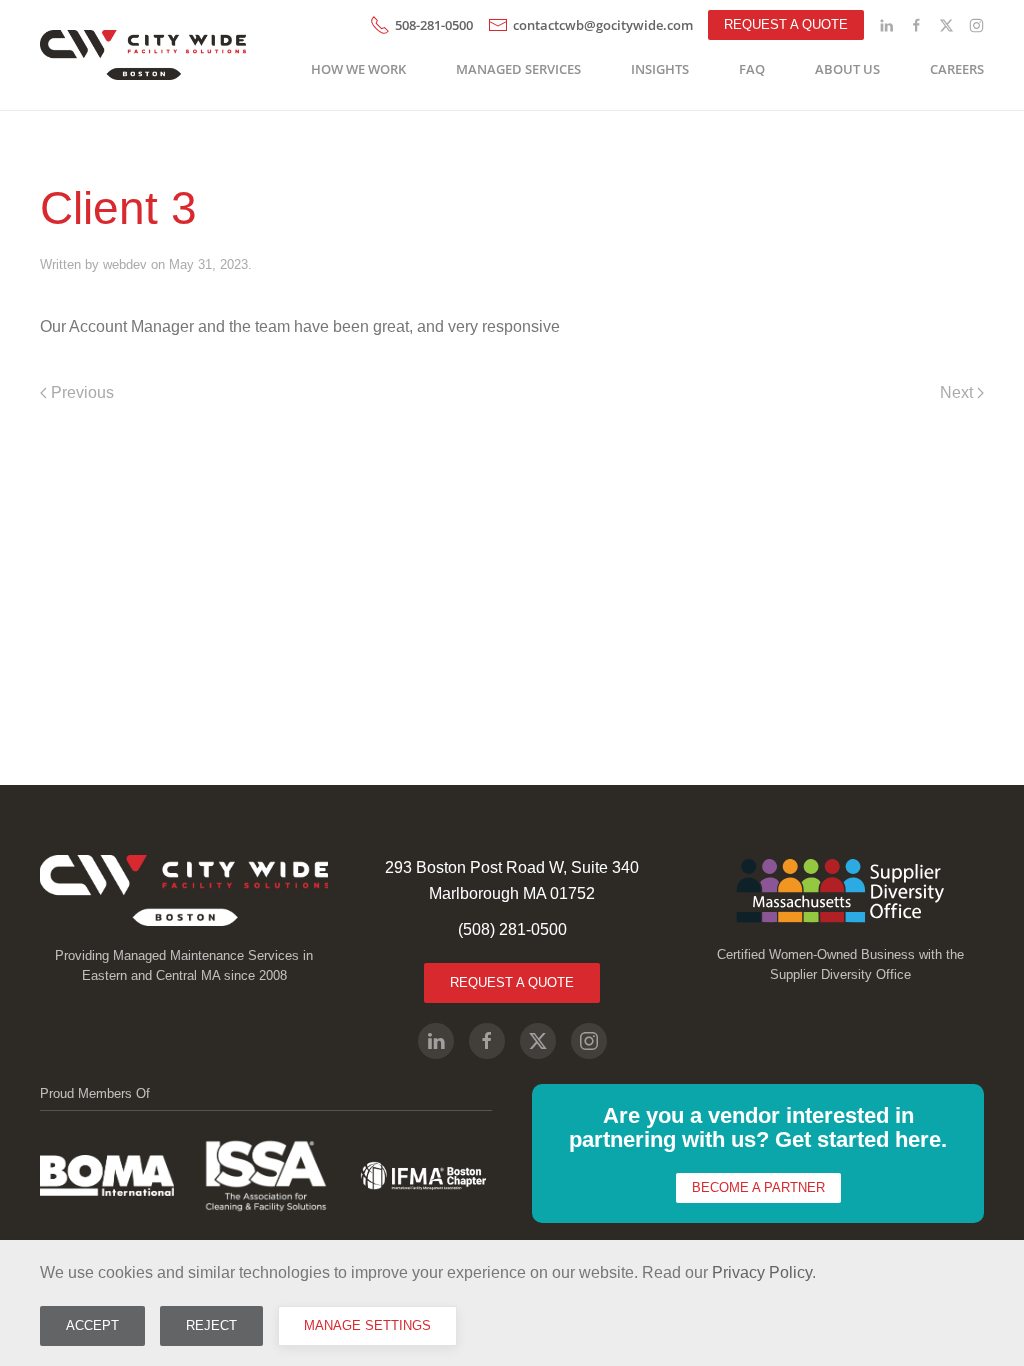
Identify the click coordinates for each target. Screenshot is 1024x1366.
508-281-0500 (434, 25)
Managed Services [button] (518, 69)
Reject (211, 1325)
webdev (125, 264)
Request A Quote (512, 982)
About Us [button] (847, 69)
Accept (92, 1325)
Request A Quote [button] (786, 24)
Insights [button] (660, 69)
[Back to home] (146, 55)
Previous (82, 392)
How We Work (358, 69)
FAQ (752, 69)
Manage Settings (367, 1325)
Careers (957, 69)
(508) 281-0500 (512, 929)
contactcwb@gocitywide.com (603, 25)
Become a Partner (758, 1187)
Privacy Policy (762, 1272)
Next (956, 392)
